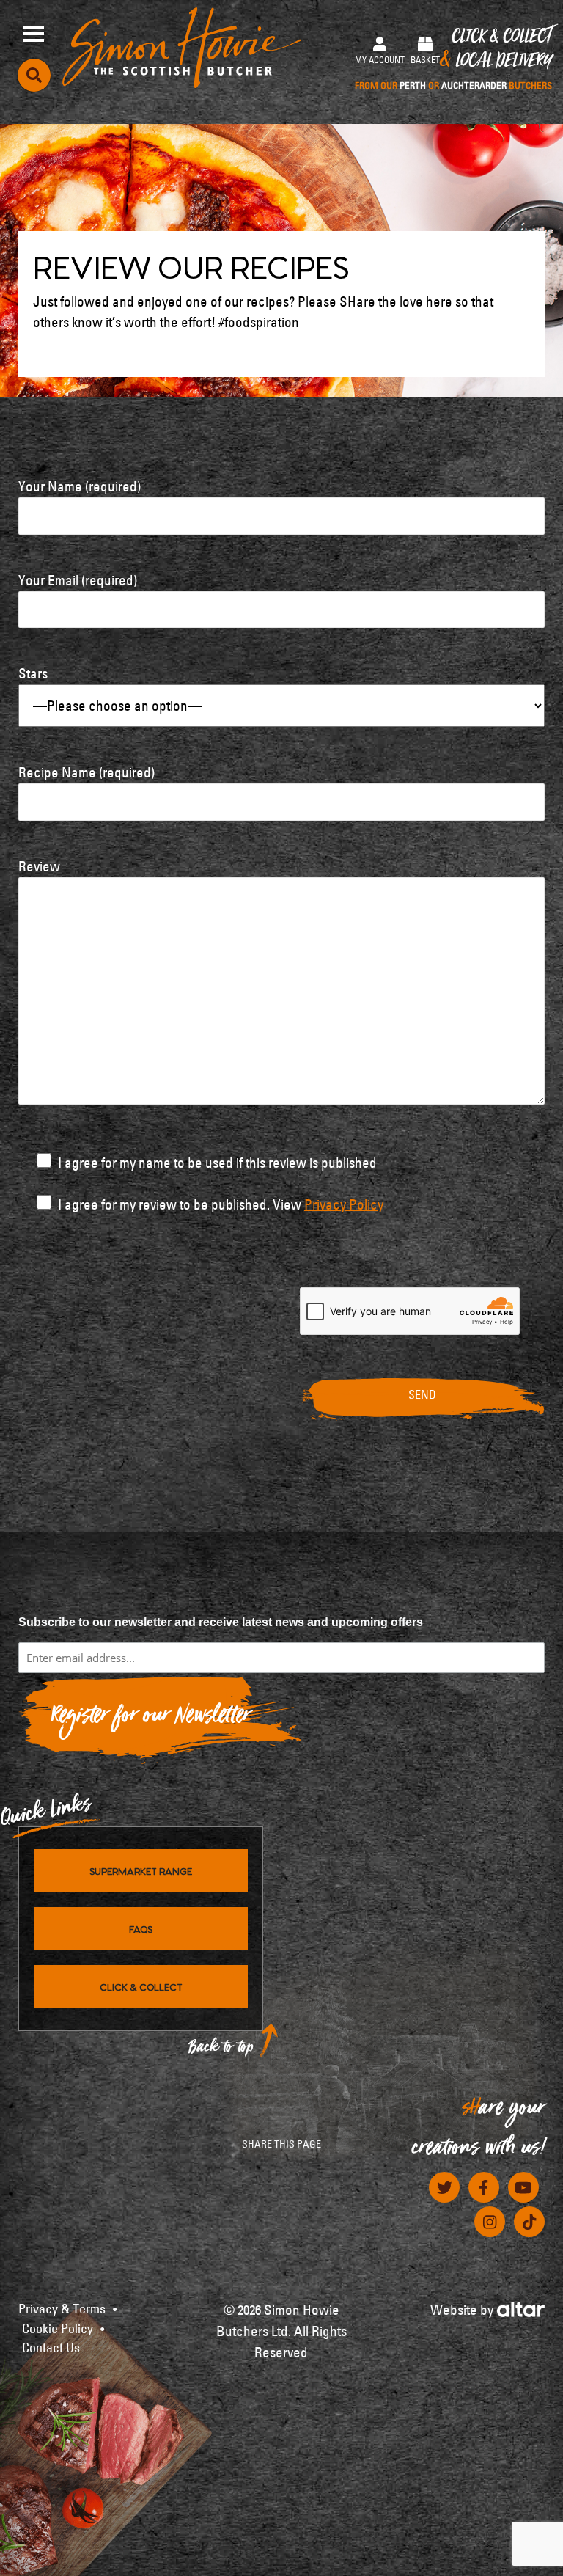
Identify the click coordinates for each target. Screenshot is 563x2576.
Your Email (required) (78, 580)
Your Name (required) (80, 486)
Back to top (221, 2050)
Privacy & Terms (62, 2309)
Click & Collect (453, 60)
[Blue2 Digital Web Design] (521, 2307)
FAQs (141, 1928)
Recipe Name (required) (87, 772)
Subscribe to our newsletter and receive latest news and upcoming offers (221, 1622)
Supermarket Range (141, 1870)
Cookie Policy (58, 2329)
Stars (33, 673)
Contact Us (51, 2348)
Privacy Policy (344, 1204)
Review (39, 866)
